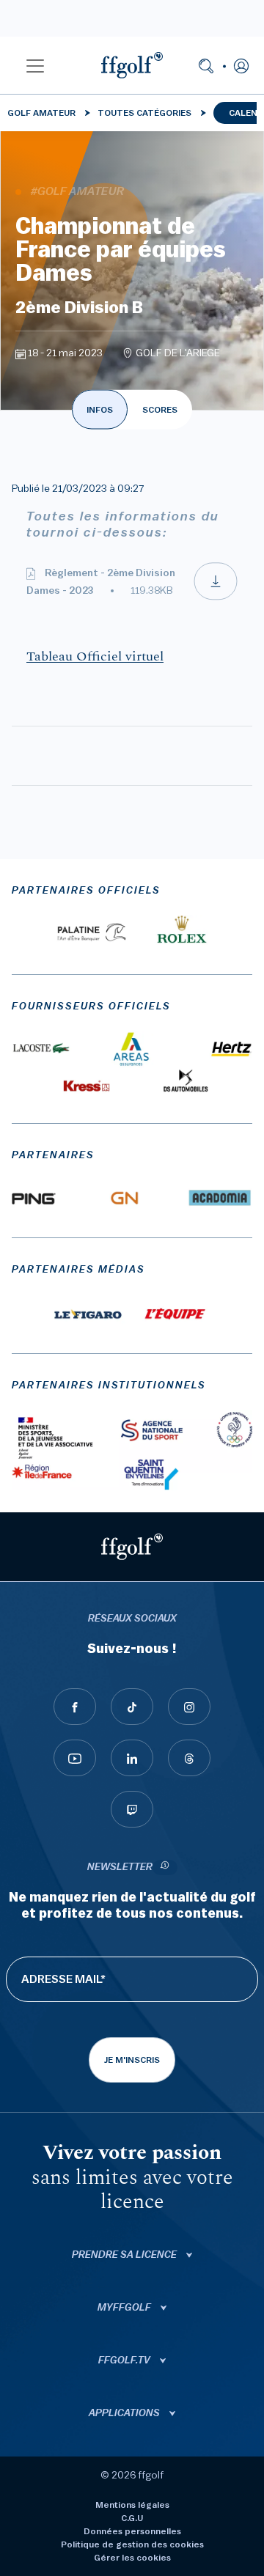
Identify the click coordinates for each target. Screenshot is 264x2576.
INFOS (100, 410)
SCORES (160, 410)
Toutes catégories (144, 113)
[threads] (189, 1758)
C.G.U (132, 2518)
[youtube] (75, 1758)
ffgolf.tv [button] (125, 2360)
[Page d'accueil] (132, 65)
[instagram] (189, 1707)
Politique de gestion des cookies (132, 2544)
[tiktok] (132, 1707)
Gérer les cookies (132, 2558)
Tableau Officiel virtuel (95, 657)
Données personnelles (132, 2531)
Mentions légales (132, 2505)
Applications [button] (125, 2413)
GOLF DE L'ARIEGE (178, 353)
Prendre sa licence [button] (125, 2255)
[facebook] (75, 1707)
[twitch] (132, 1809)
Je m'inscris (132, 2060)
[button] (35, 65)
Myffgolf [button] (125, 2308)
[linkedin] (132, 1758)
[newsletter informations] (165, 1867)
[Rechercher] (206, 65)
